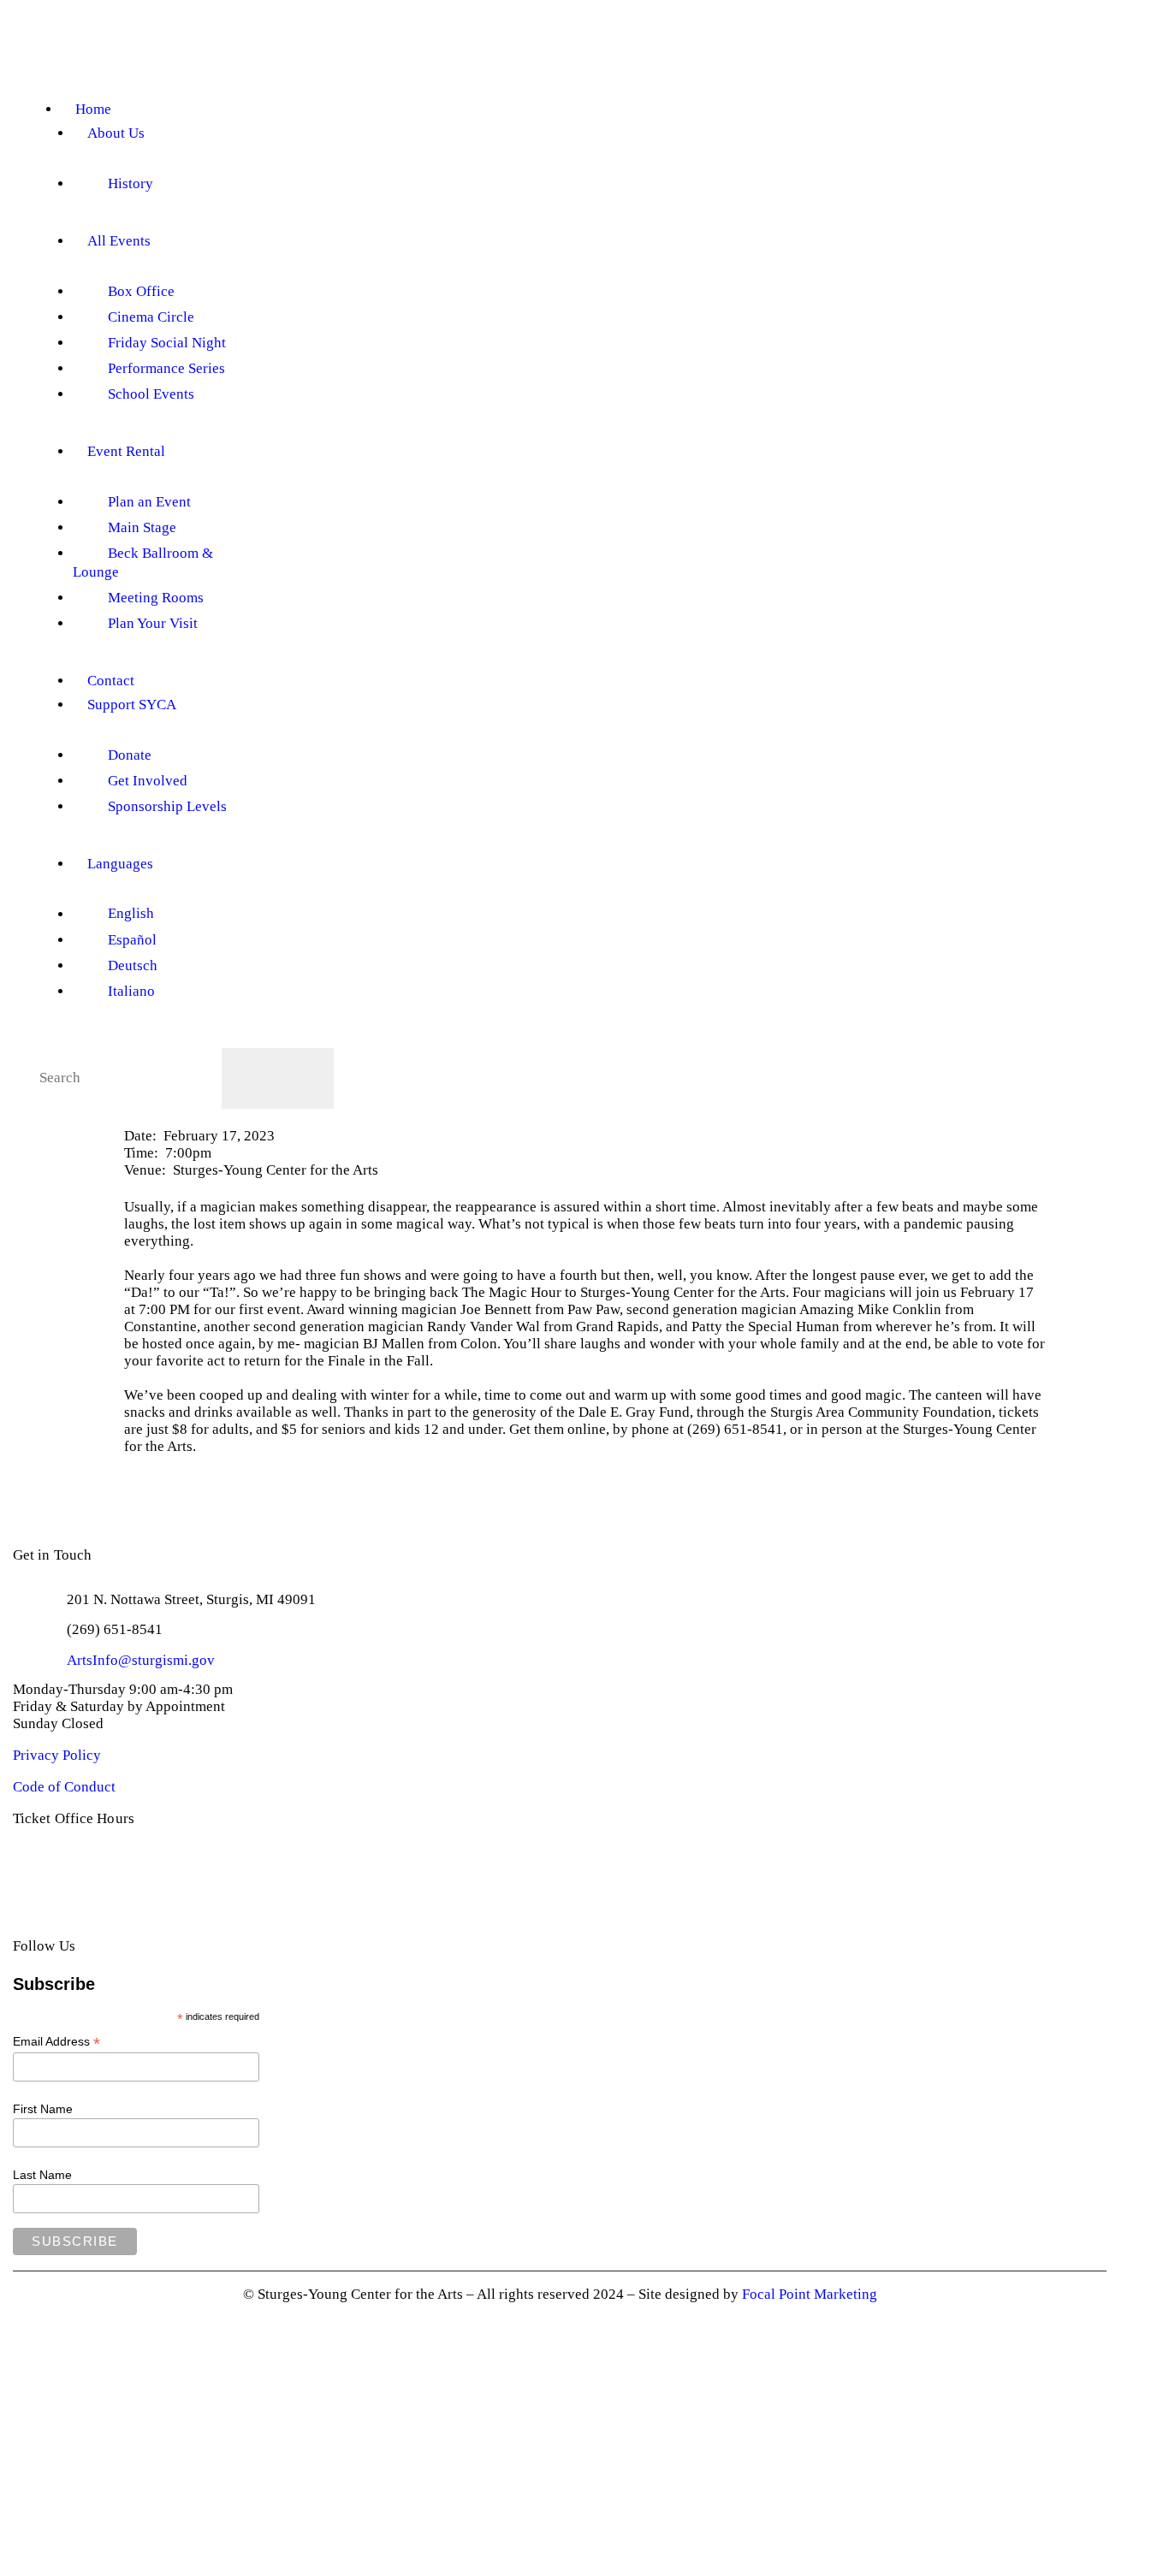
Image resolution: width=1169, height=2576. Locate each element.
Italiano (131, 991)
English (131, 914)
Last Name (42, 2175)
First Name (43, 2109)
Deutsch (133, 965)
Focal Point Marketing (810, 2294)
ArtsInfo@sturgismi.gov (141, 1660)
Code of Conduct (64, 1787)
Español (132, 940)
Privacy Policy (57, 1755)
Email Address (56, 2042)
